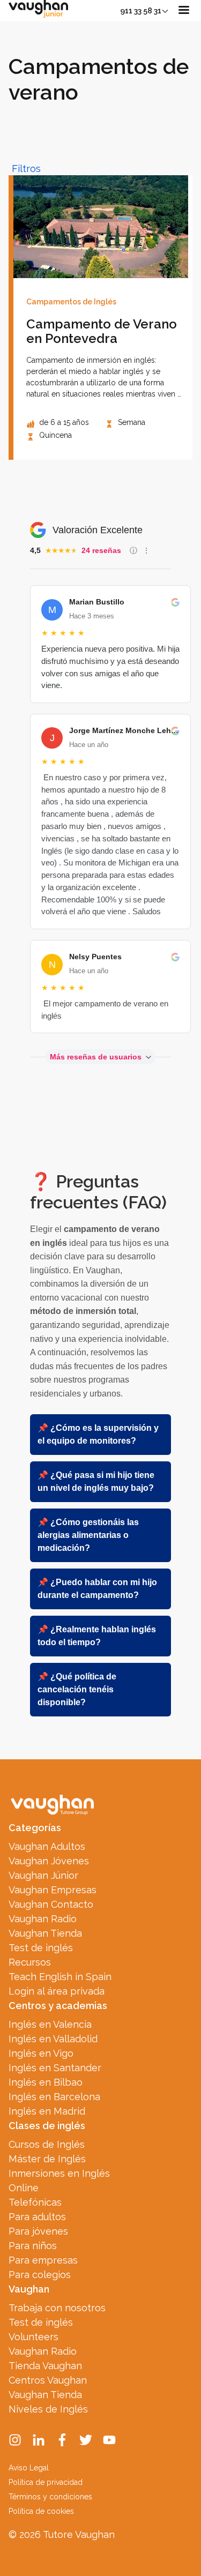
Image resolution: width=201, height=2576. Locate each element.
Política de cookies (41, 2511)
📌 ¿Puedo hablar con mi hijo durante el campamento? (97, 1589)
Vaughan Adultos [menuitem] (47, 1846)
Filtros (26, 169)
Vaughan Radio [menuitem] (43, 1919)
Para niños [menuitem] (33, 2246)
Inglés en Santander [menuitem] (55, 2068)
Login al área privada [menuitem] (57, 1991)
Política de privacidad (46, 2482)
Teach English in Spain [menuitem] (60, 1977)
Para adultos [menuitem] (37, 2217)
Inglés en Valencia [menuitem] (50, 2024)
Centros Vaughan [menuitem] (48, 2380)
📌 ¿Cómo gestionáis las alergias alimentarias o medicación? (88, 1535)
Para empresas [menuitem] (43, 2260)
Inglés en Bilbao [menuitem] (46, 2082)
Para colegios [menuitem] (40, 2275)
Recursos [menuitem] (30, 1962)
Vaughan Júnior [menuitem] (43, 1875)
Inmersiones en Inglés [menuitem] (59, 2173)
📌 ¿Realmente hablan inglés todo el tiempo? (97, 1636)
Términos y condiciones (50, 2497)
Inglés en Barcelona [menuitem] (54, 2097)
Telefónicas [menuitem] (35, 2202)
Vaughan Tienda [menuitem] (45, 1933)
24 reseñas (101, 550)
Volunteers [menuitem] (33, 2337)
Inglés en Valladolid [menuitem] (53, 2039)
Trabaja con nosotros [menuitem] (57, 2308)
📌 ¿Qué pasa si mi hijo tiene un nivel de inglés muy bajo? (96, 1481)
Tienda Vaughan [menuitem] (45, 2366)
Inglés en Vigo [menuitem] (41, 2053)
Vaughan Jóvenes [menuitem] (49, 1861)
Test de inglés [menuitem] (41, 1948)
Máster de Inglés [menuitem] (47, 2159)
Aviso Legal (29, 2468)
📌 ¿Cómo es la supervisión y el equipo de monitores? (98, 1434)
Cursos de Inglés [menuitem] (47, 2144)
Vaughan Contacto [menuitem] (51, 1904)
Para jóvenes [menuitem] (38, 2231)
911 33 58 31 (141, 11)
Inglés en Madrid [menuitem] (47, 2111)
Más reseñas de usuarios (96, 1057)
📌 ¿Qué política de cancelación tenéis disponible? (77, 1689)
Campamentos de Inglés (71, 302)
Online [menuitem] (24, 2188)
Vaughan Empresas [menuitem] (53, 1890)
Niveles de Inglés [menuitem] (48, 2409)
